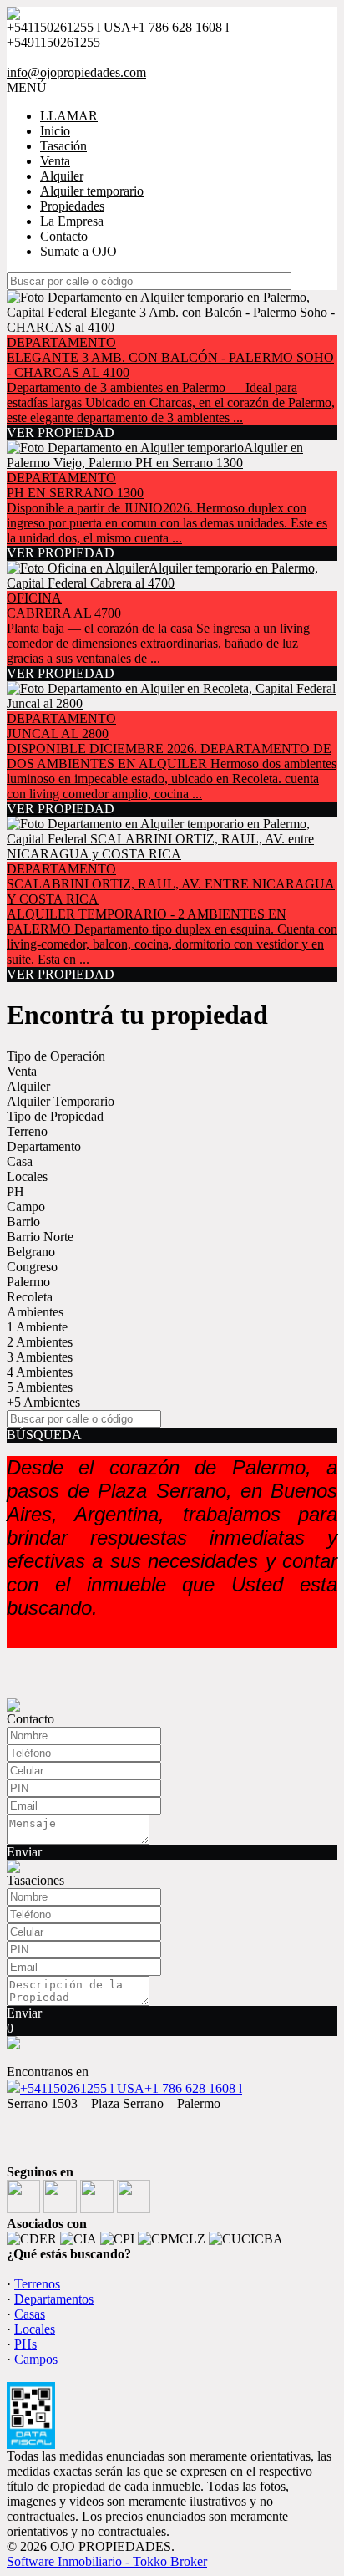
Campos (36, 2359)
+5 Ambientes (43, 1402)
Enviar (24, 1852)
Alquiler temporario (92, 191)
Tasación (63, 146)
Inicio (55, 131)
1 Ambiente (37, 1327)
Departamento (44, 1146)
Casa (20, 1161)
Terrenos (37, 2284)
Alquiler (62, 176)
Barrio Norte (40, 1237)
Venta (55, 161)
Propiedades (72, 206)
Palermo (28, 1282)
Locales (27, 1176)
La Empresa (72, 221)
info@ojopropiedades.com (76, 72)
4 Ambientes (40, 1372)
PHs (25, 2344)
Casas (30, 2314)
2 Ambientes (40, 1342)
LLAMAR (69, 116)
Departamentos (54, 2299)
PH (15, 1191)
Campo (26, 1207)
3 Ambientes (40, 1357)
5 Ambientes (40, 1387)
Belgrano (31, 1252)
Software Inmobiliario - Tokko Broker (107, 2561)
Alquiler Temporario (61, 1101)
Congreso (32, 1267)
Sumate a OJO (78, 251)
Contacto (64, 236)
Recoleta (30, 1297)
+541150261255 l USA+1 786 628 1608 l (131, 2088)
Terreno (27, 1131)
